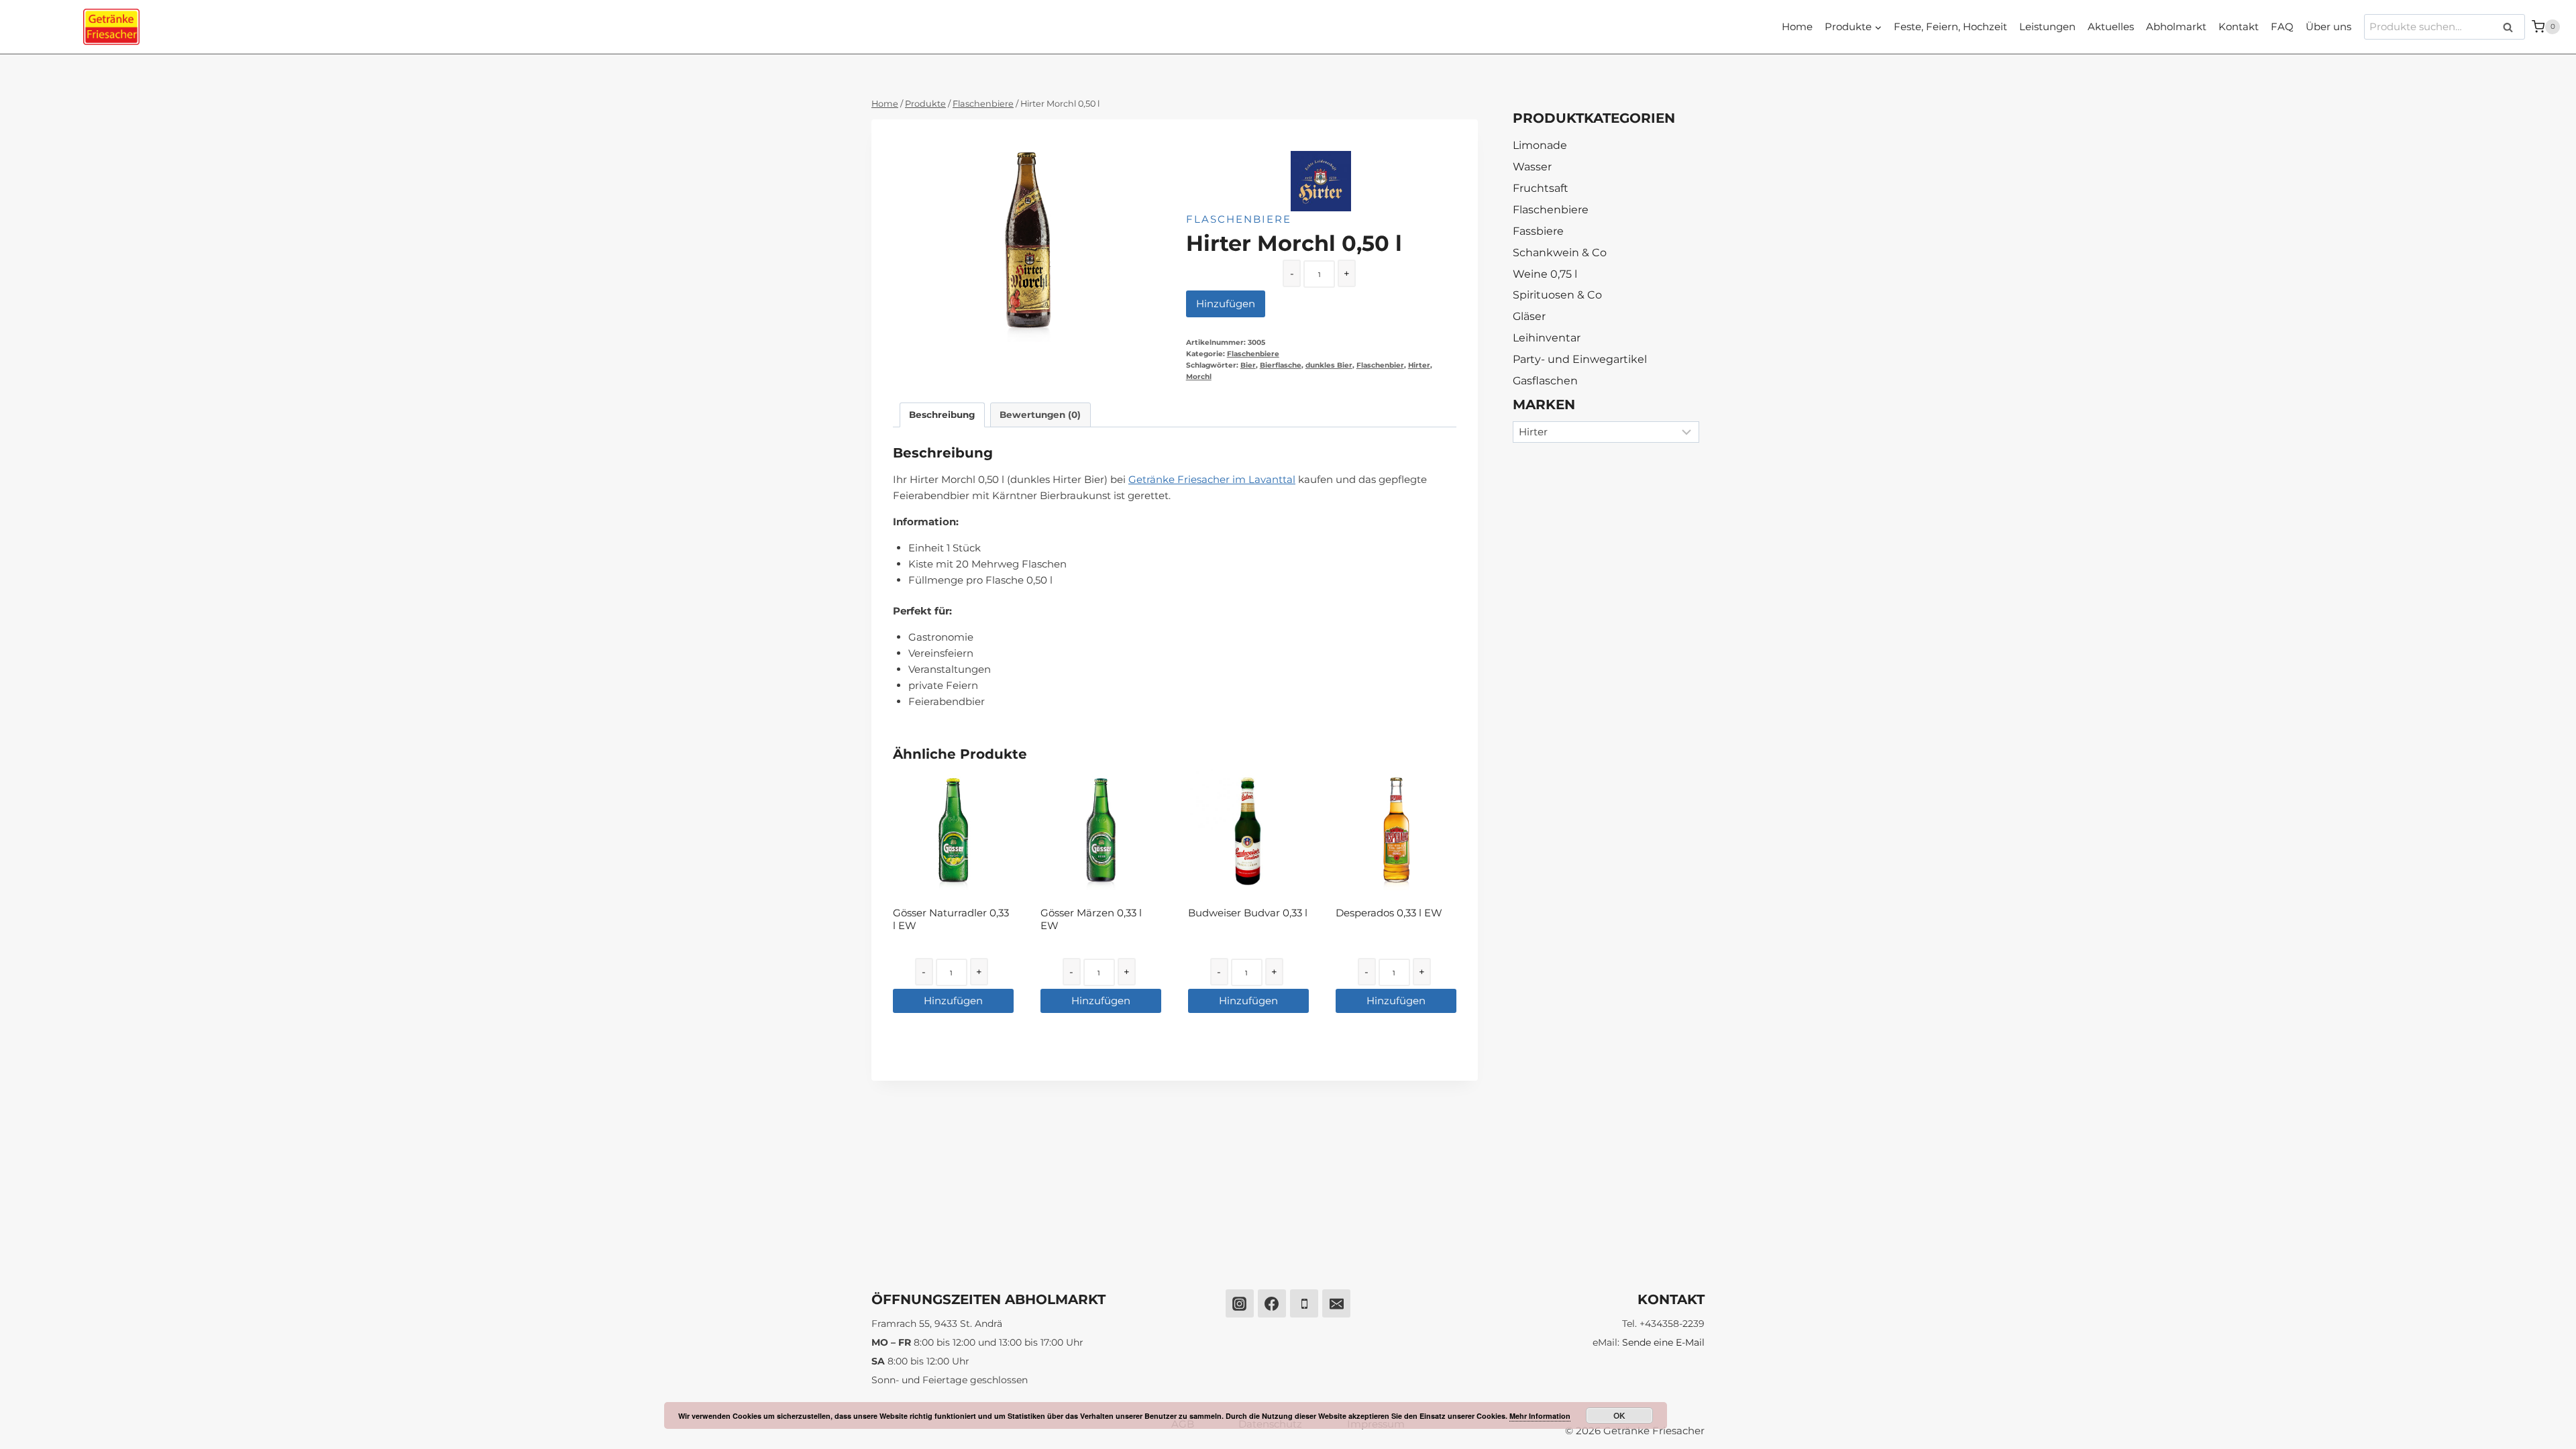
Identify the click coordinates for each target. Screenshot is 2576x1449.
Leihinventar (1547, 338)
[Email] (1336, 1303)
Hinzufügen (1226, 304)
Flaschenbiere (1239, 219)
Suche (2512, 27)
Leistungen (2047, 26)
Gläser (1529, 316)
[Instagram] (1240, 1303)
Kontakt (2239, 26)
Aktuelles (2111, 26)
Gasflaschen (1545, 381)
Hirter (1419, 365)
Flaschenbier (1380, 365)
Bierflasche (1281, 365)
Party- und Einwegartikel (1580, 359)
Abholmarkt (2176, 26)
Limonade (1540, 145)
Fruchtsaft (1541, 188)
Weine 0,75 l (1545, 274)
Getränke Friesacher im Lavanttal (1212, 479)
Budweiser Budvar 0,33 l (1248, 913)
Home (1797, 26)
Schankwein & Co (1560, 253)
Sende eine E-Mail (1663, 1342)
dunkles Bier (1329, 365)
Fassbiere (1538, 231)
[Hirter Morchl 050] (1028, 241)
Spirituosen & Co (1557, 295)
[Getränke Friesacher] (111, 27)
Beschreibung (942, 415)
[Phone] (1304, 1303)
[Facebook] (1272, 1303)
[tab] (942, 415)
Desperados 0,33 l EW (1389, 913)
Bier (1248, 365)
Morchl (1199, 377)
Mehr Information (1540, 1416)
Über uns (2328, 26)
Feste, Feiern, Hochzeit (1950, 26)
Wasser (1532, 167)
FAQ (2282, 26)
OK (1619, 1415)
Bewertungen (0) (1040, 415)
